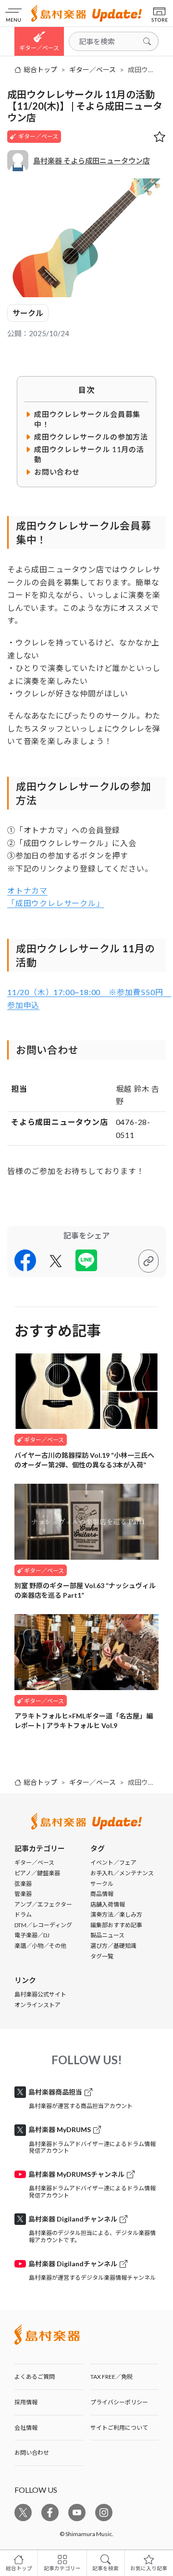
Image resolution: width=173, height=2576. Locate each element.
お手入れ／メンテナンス (122, 1873)
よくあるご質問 (35, 2377)
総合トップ (40, 70)
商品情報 (102, 1894)
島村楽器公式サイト (40, 1994)
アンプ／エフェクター (43, 1904)
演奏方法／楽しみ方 (116, 1914)
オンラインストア (37, 2005)
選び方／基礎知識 (113, 1946)
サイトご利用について (119, 2428)
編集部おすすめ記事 (116, 1925)
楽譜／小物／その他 (40, 1946)
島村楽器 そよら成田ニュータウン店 (92, 161)
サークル (28, 313)
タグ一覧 (102, 1956)
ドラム (23, 1914)
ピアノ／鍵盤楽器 (37, 1873)
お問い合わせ (32, 2453)
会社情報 (26, 2428)
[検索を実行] (147, 41)
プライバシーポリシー (119, 2402)
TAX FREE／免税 (111, 2377)
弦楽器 (23, 1884)
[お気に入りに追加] (160, 137)
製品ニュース (107, 1935)
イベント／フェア (113, 1863)
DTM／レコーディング (43, 1925)
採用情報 (26, 2402)
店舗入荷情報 (108, 1904)
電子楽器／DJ (32, 1935)
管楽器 (23, 1894)
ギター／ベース (93, 70)
